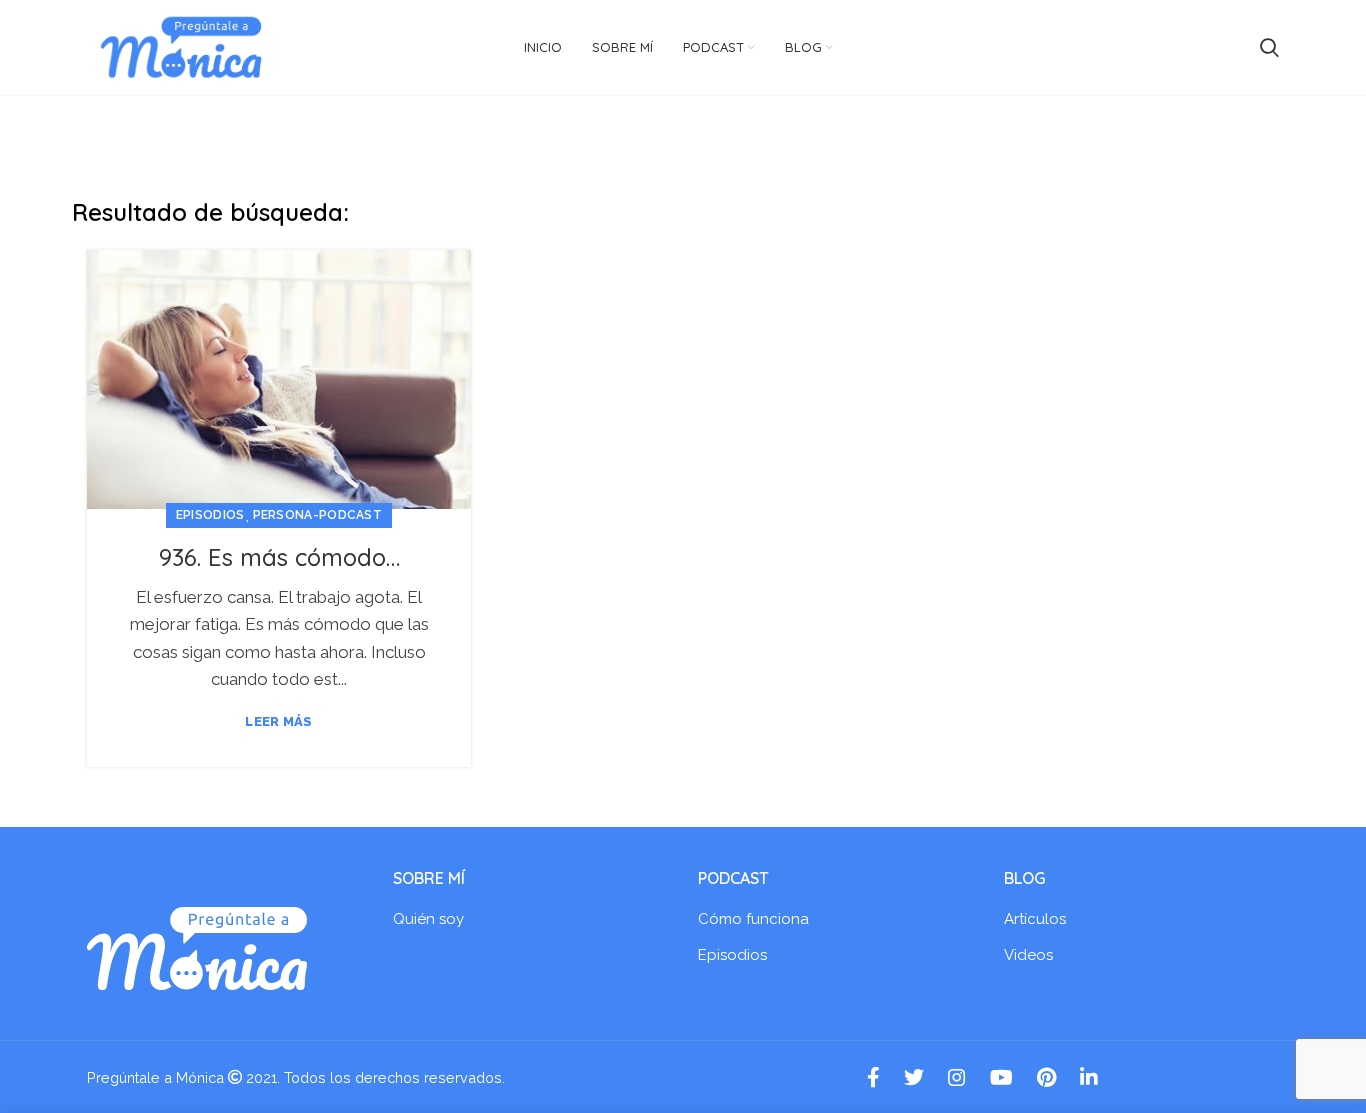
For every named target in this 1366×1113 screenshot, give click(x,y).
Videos (1028, 955)
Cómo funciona (753, 919)
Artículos (1035, 919)
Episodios (210, 515)
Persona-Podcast (318, 515)
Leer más (278, 721)
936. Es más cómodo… (279, 557)
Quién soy (428, 919)
